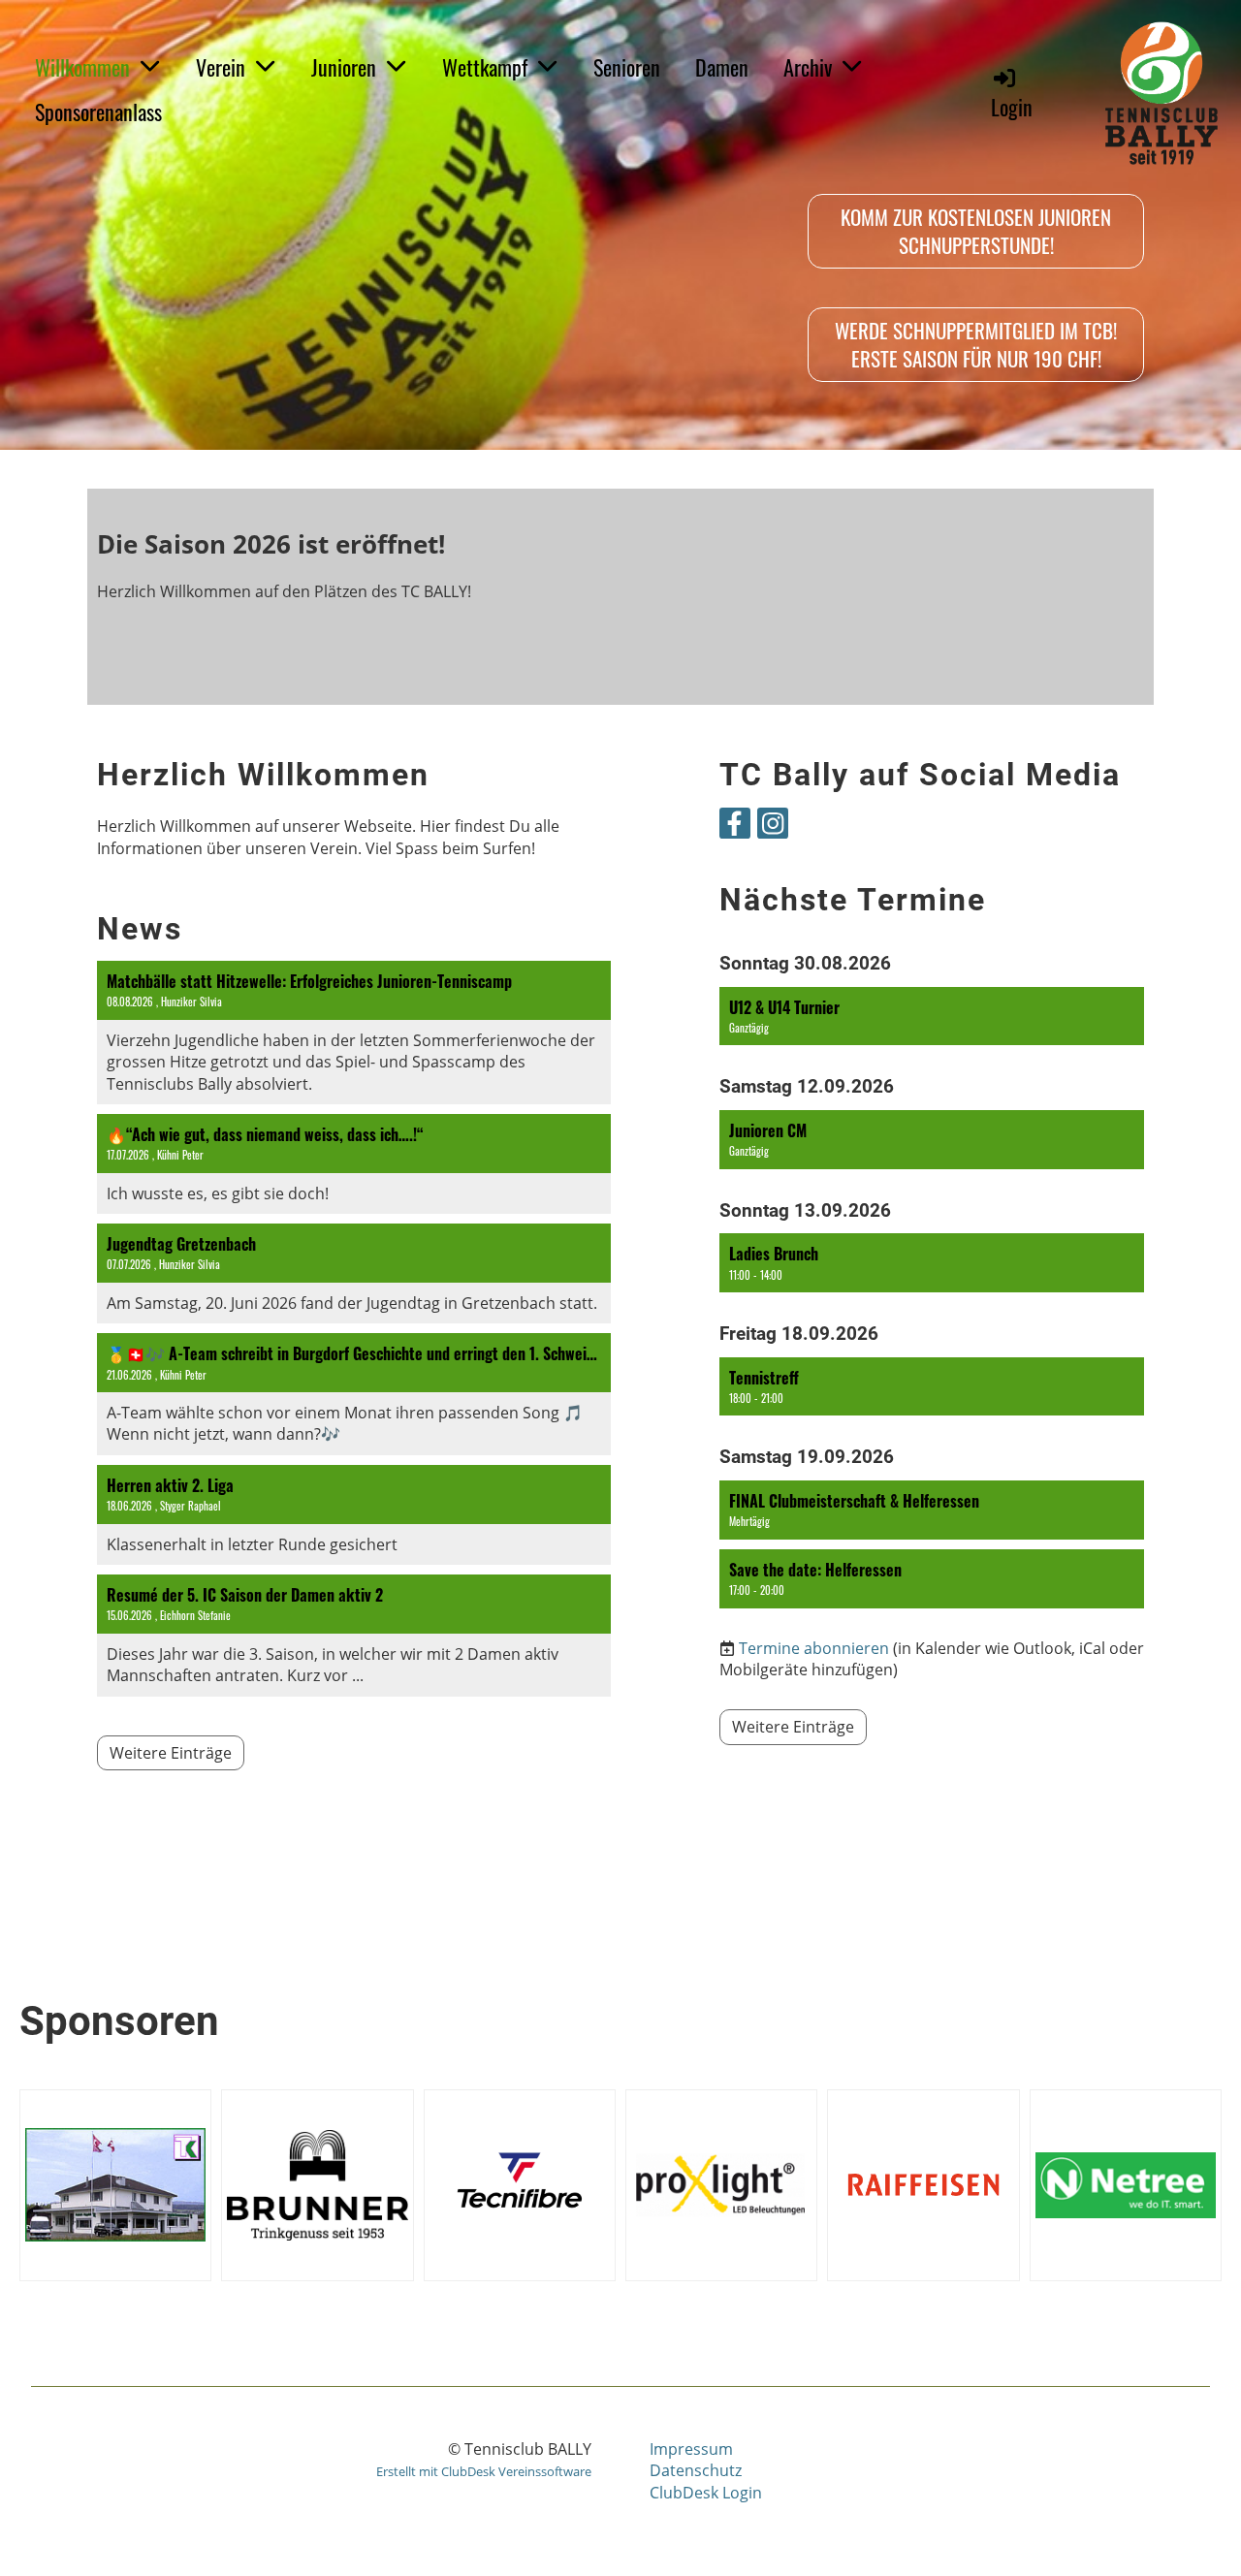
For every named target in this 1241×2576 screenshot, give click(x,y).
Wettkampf (485, 67)
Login (1012, 107)
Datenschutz (696, 2470)
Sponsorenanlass (98, 111)
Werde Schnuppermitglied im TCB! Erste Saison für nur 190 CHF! (976, 344)
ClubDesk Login (706, 2493)
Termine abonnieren (814, 1648)
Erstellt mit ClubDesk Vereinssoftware (484, 2471)
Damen (722, 67)
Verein (221, 67)
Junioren (344, 67)
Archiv (808, 67)
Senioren (627, 67)
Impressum (691, 2449)
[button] (932, 1017)
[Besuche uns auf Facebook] (735, 827)
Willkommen (82, 67)
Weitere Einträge (171, 1753)
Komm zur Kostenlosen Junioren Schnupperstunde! (976, 231)
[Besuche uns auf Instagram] (773, 827)
